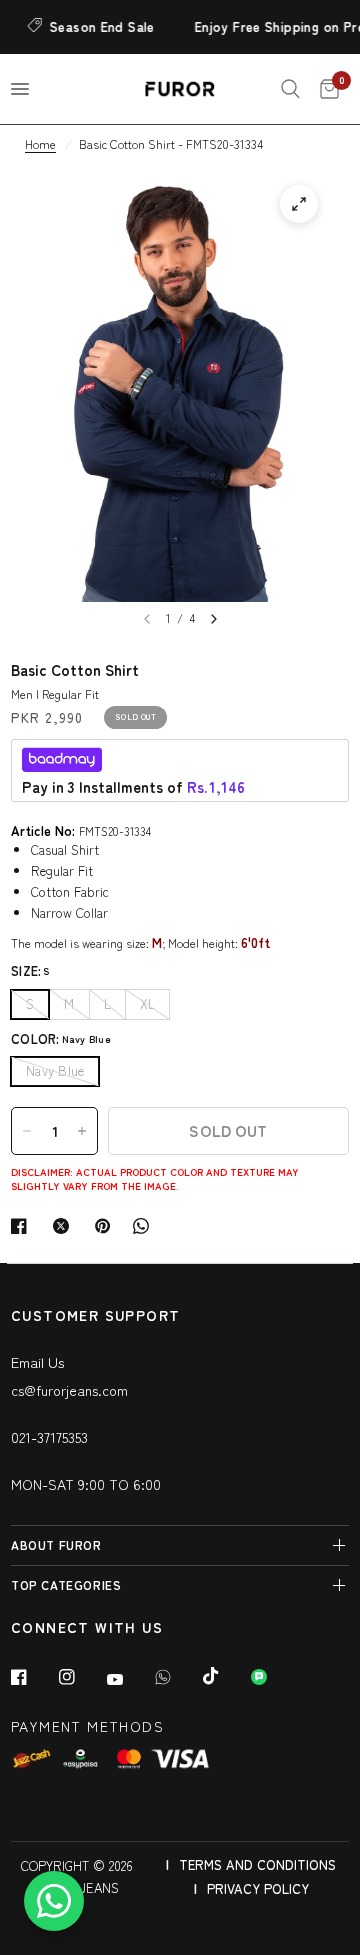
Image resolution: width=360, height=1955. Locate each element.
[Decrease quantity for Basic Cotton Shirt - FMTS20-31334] (27, 1131)
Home (40, 143)
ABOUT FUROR (56, 1544)
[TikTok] (225, 1676)
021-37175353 (49, 1437)
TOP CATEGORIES (66, 1584)
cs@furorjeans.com (69, 1390)
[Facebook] (33, 1677)
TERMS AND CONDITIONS (257, 1864)
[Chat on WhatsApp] (54, 1901)
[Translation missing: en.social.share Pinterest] (107, 1226)
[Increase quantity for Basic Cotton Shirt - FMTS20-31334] (82, 1131)
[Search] (290, 89)
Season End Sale (95, 26)
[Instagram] (81, 1677)
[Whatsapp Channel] (273, 1677)
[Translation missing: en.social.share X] (65, 1226)
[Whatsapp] (177, 1677)
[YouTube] (129, 1679)
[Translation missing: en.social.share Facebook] (23, 1226)
